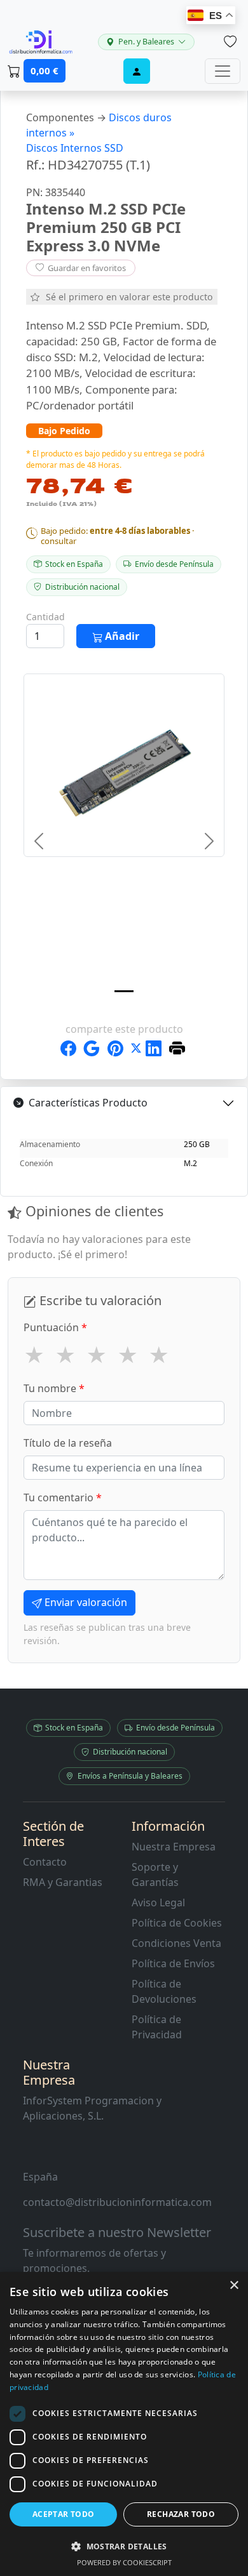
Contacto (45, 1862)
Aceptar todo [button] (64, 2514)
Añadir (121, 636)
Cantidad (45, 617)
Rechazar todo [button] (181, 2514)
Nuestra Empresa (174, 1847)
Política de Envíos (173, 1963)
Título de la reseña (68, 1443)
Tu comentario (63, 1497)
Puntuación (55, 1327)
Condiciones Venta (176, 1943)
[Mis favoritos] (230, 42)
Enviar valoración (85, 1602)
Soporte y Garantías (155, 1875)
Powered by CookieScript (124, 2562)
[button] (124, 2546)
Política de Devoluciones (164, 1991)
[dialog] (124, 2424)
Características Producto (88, 1103)
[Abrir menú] (223, 71)
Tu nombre (54, 1388)
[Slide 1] (124, 991)
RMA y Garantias (63, 1882)
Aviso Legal (158, 1902)
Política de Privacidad (157, 2027)
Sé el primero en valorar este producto (129, 297)
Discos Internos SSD (75, 148)
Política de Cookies (177, 1923)
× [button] (234, 2286)
